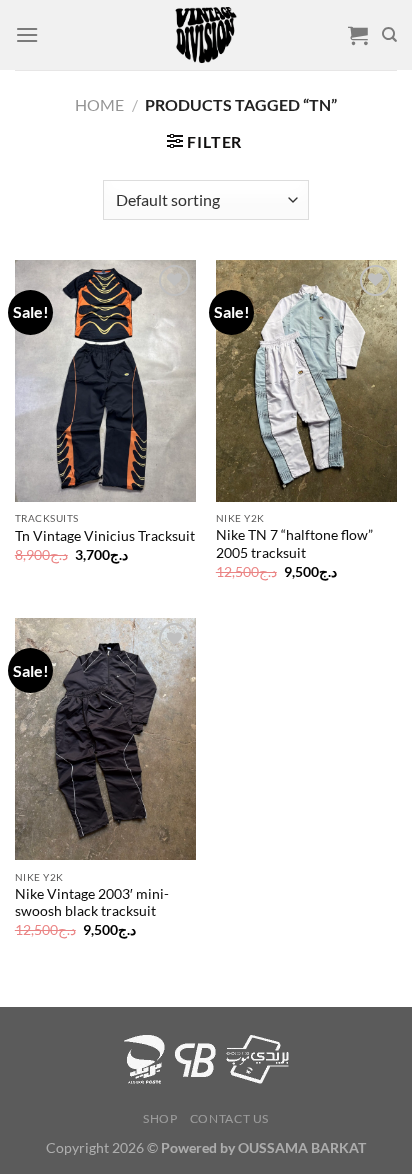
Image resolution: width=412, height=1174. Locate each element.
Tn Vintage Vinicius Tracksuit (105, 536)
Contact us (229, 1118)
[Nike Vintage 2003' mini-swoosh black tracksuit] (105, 739)
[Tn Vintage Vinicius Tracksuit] (105, 381)
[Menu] (27, 34)
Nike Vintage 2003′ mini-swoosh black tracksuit (92, 903)
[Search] (389, 35)
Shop (160, 1118)
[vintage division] (206, 35)
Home (99, 104)
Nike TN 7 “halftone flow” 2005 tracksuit (294, 544)
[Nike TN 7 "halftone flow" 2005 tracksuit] (306, 381)
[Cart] (358, 35)
